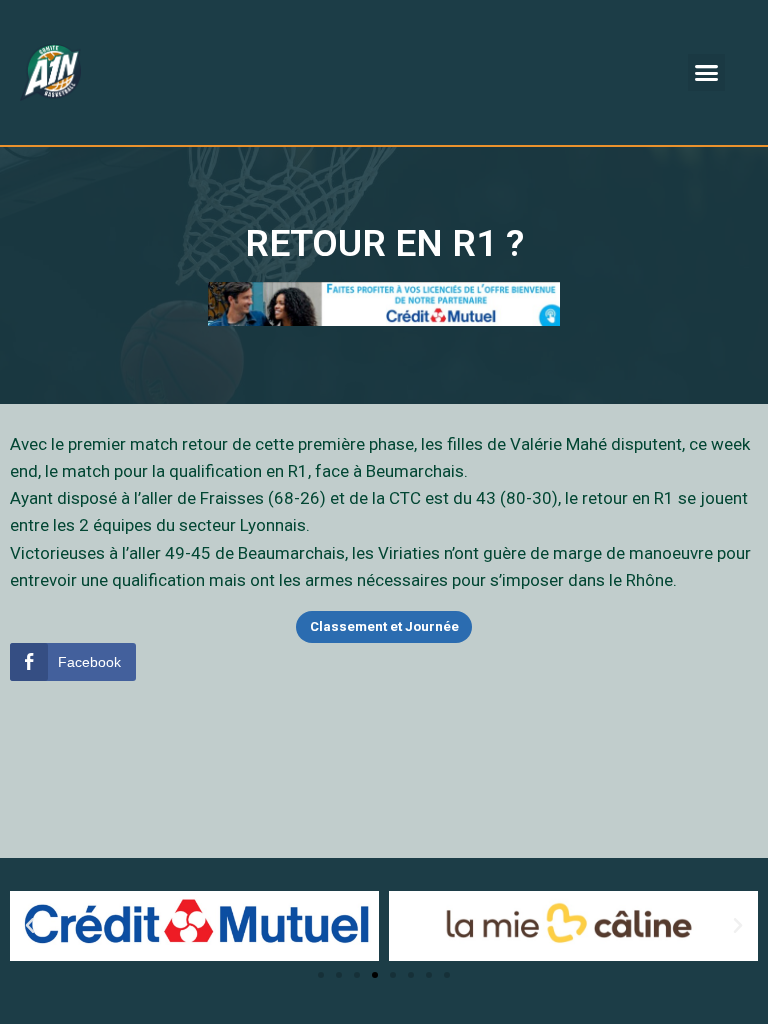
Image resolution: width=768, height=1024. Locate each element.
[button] (707, 73)
